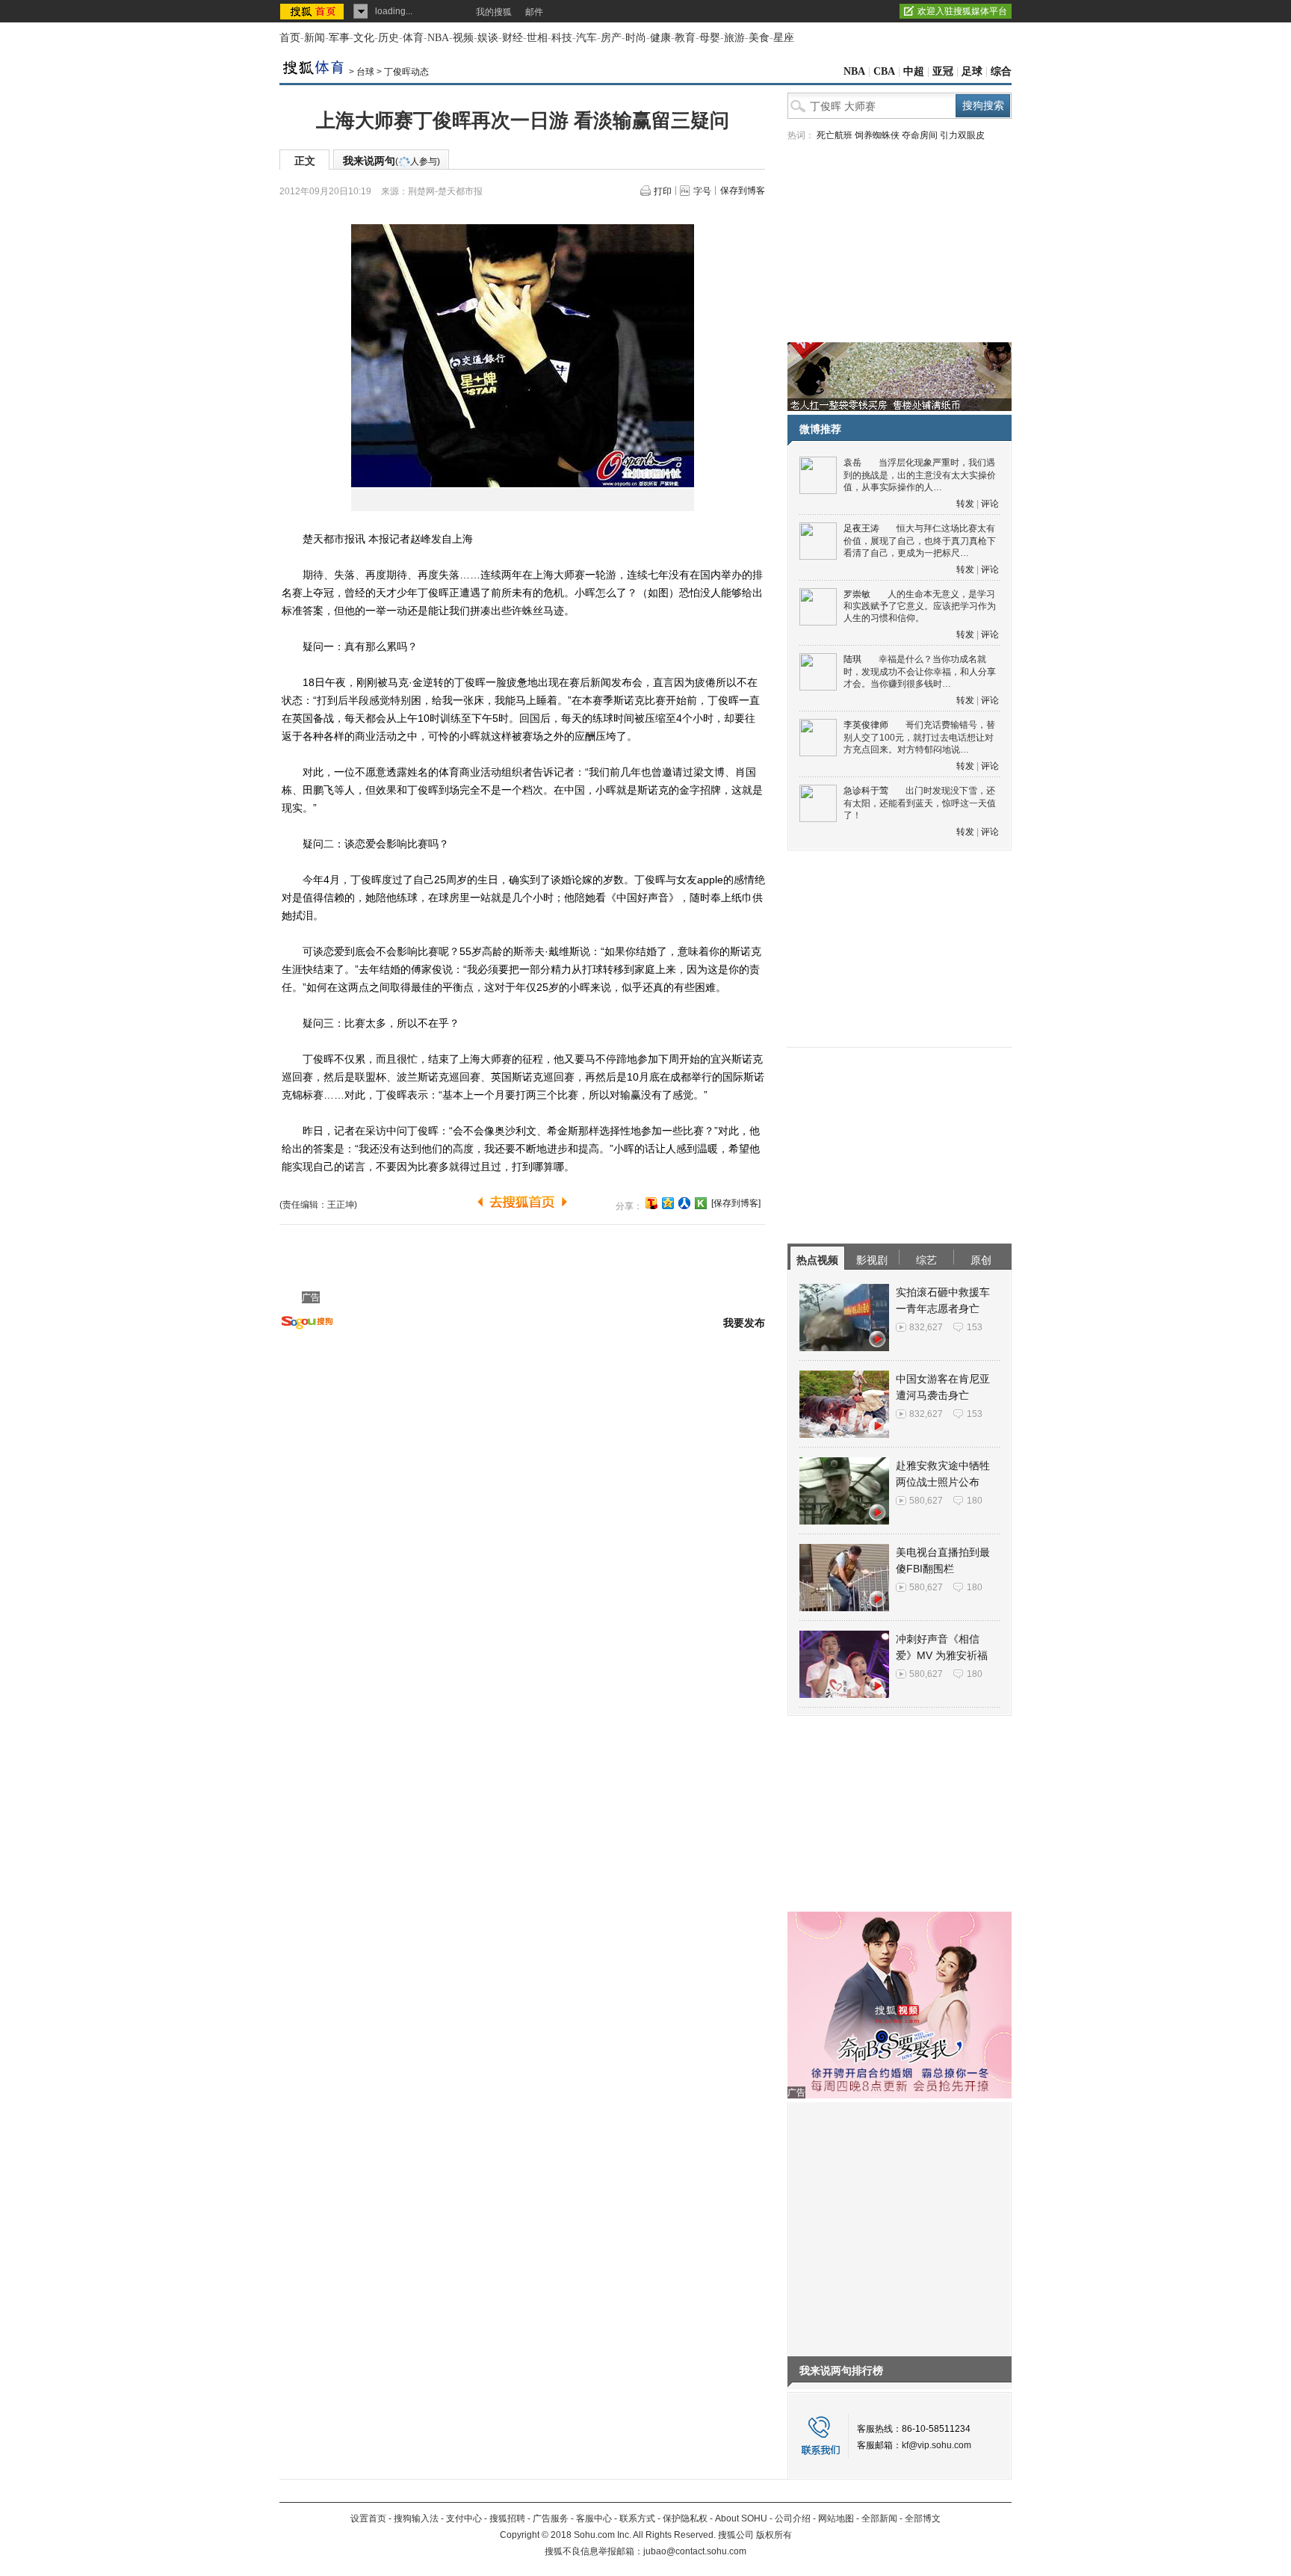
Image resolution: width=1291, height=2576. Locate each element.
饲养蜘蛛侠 (877, 135)
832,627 (926, 1327)
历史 (388, 38)
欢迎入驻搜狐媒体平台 (962, 11)
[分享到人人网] (684, 1203)
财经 (513, 38)
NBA (438, 38)
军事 (339, 38)
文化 (364, 38)
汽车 (586, 38)
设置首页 (368, 2518)
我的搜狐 (494, 12)
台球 (365, 72)
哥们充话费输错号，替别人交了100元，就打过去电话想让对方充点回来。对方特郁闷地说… (919, 737)
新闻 (315, 38)
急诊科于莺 (866, 791)
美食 (759, 38)
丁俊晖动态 (406, 72)
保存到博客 (743, 191)
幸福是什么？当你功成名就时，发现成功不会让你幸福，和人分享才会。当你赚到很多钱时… (920, 671)
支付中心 (464, 2518)
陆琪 (852, 659)
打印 (663, 191)
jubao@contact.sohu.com (695, 2551)
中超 (914, 71)
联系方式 (637, 2518)
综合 (1001, 71)
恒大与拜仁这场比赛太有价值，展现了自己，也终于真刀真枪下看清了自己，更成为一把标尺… (920, 541)
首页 (290, 38)
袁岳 (852, 463)
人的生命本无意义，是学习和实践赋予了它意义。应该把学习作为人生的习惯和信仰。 (920, 606)
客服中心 (594, 2518)
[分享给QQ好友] (668, 1203)
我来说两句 (391, 161)
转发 (965, 504)
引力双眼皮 (962, 135)
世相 (537, 38)
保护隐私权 (685, 2518)
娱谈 (488, 38)
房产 (611, 38)
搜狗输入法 (416, 2518)
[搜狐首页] (313, 11)
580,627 (926, 1501)
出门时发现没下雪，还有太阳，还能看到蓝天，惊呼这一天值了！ (920, 803)
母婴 (710, 38)
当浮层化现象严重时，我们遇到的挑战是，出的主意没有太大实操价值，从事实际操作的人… (920, 475)
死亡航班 (835, 135)
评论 (990, 504)
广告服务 (551, 2518)
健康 (660, 38)
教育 (685, 38)
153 (975, 1327)
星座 (784, 38)
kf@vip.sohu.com (936, 2445)
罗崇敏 (857, 594)
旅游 (734, 38)
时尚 (636, 38)
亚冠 (943, 71)
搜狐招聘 (507, 2518)
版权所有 (774, 2535)
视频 (463, 38)
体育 (413, 38)
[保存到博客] (736, 1203)
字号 (702, 191)
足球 (972, 71)
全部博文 (923, 2518)
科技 (562, 38)
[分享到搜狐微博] (651, 1203)
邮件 (534, 12)
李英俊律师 (866, 725)
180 (975, 1501)
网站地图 (836, 2518)
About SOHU (741, 2518)
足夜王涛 (861, 528)
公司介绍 (793, 2518)
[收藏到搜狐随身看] (701, 1203)
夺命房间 (920, 135)
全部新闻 (879, 2518)
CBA (884, 71)
